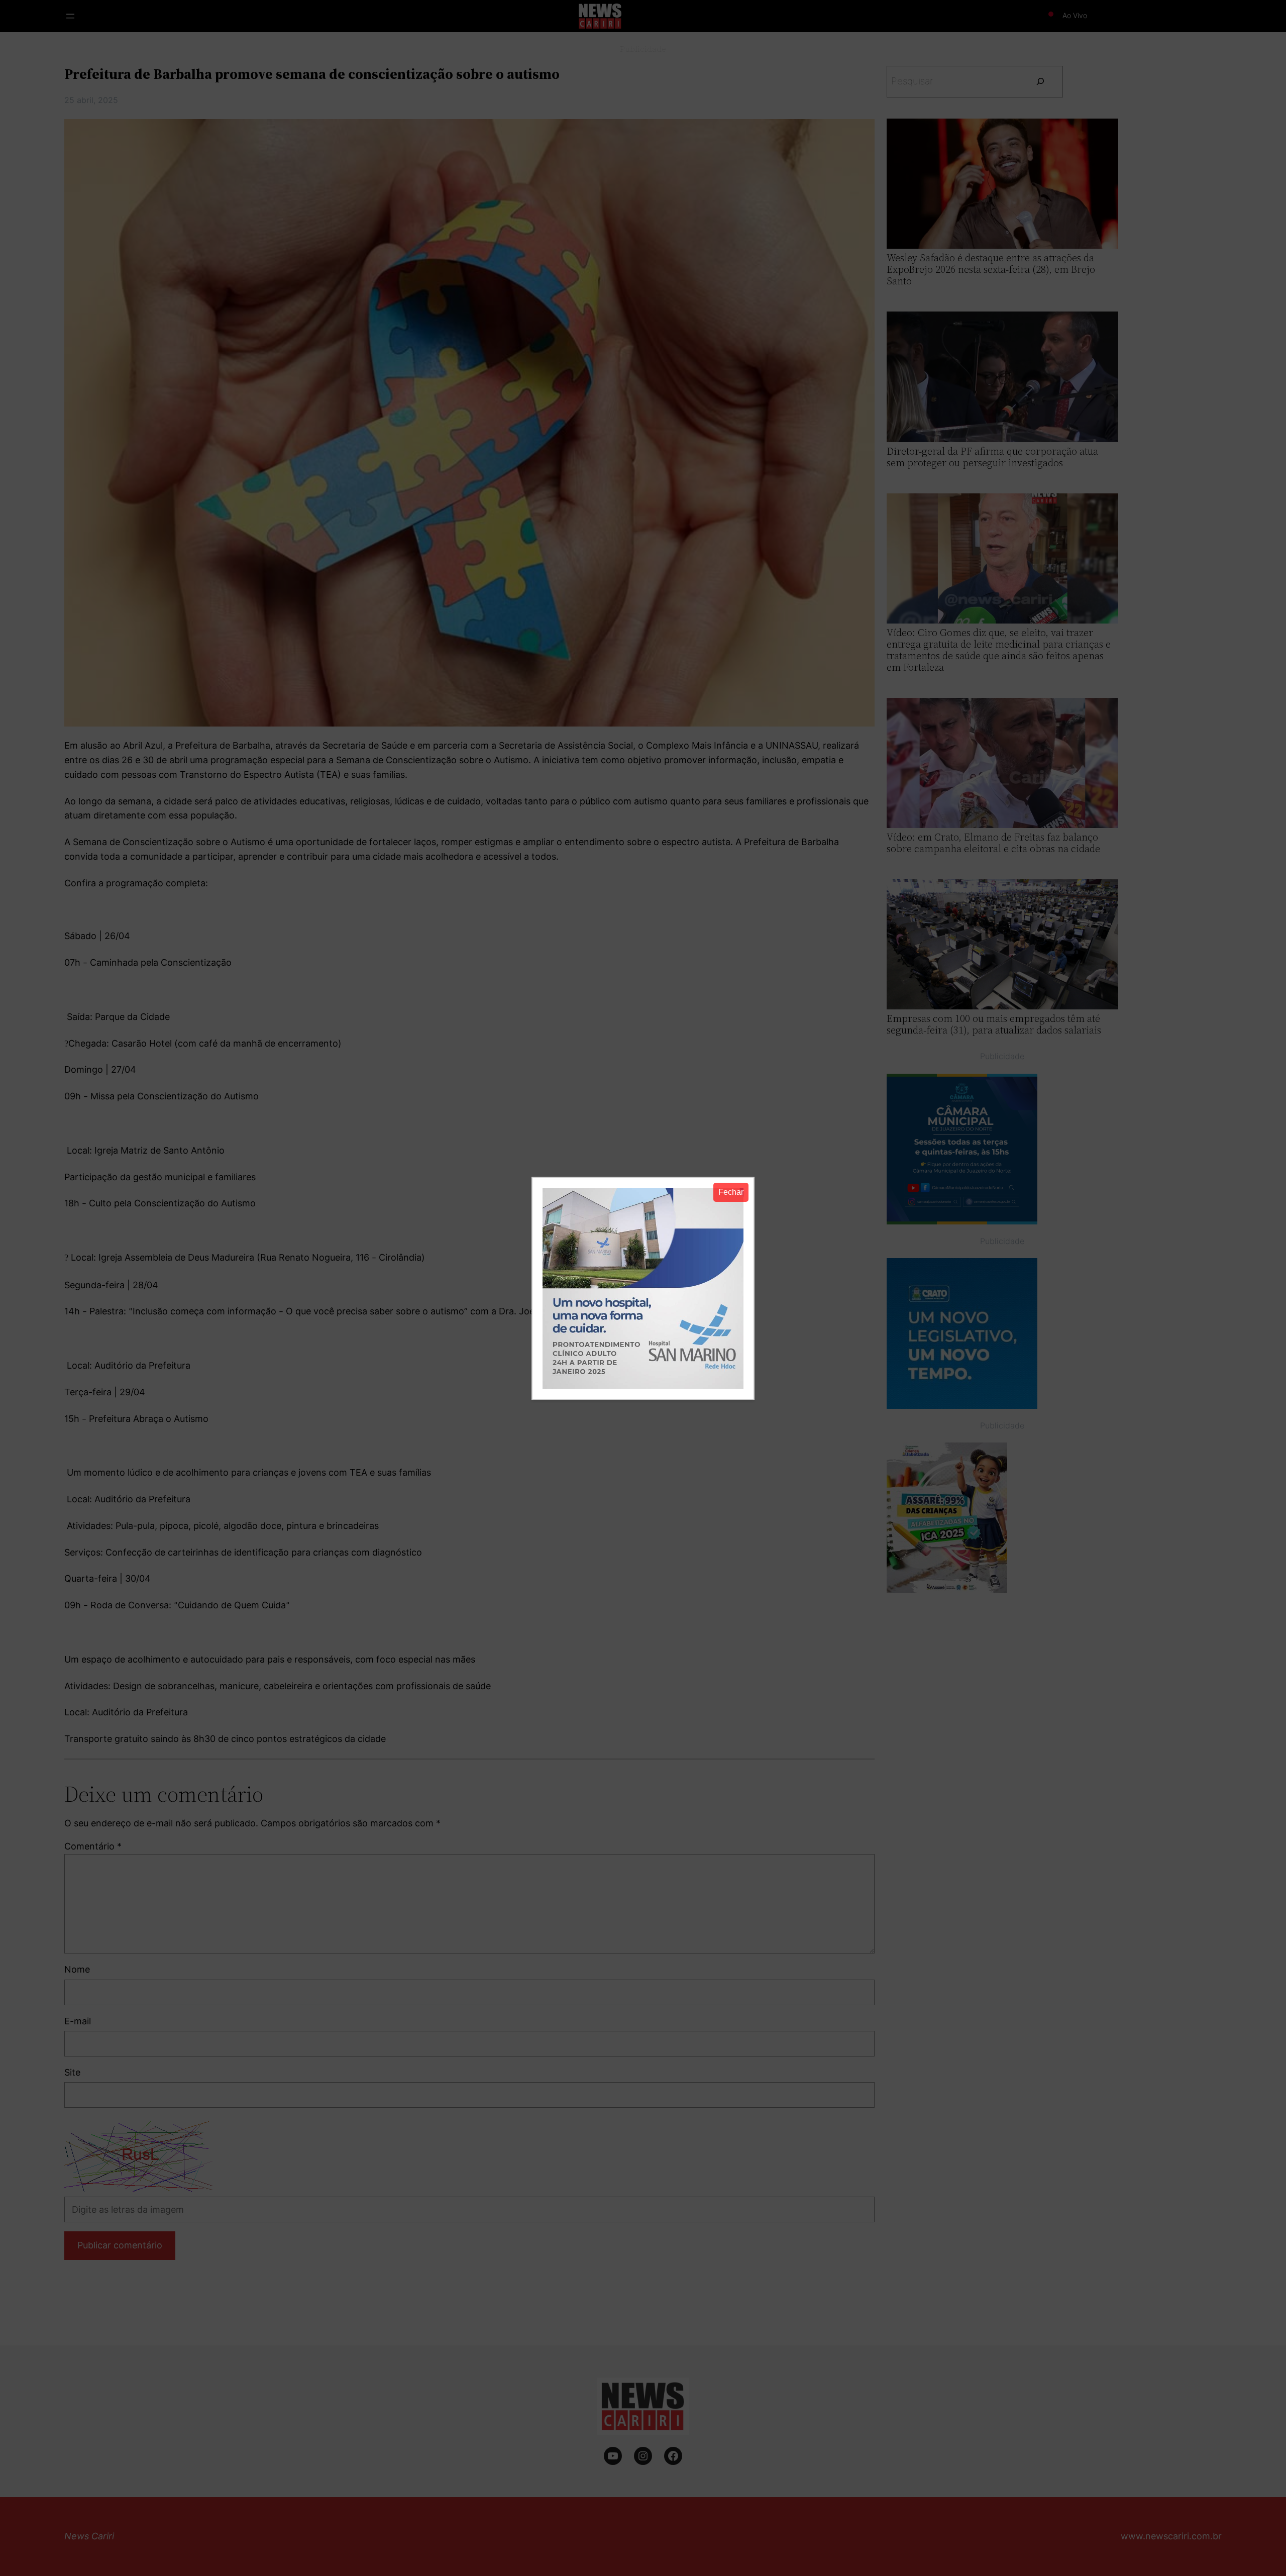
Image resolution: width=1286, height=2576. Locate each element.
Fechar (731, 1192)
